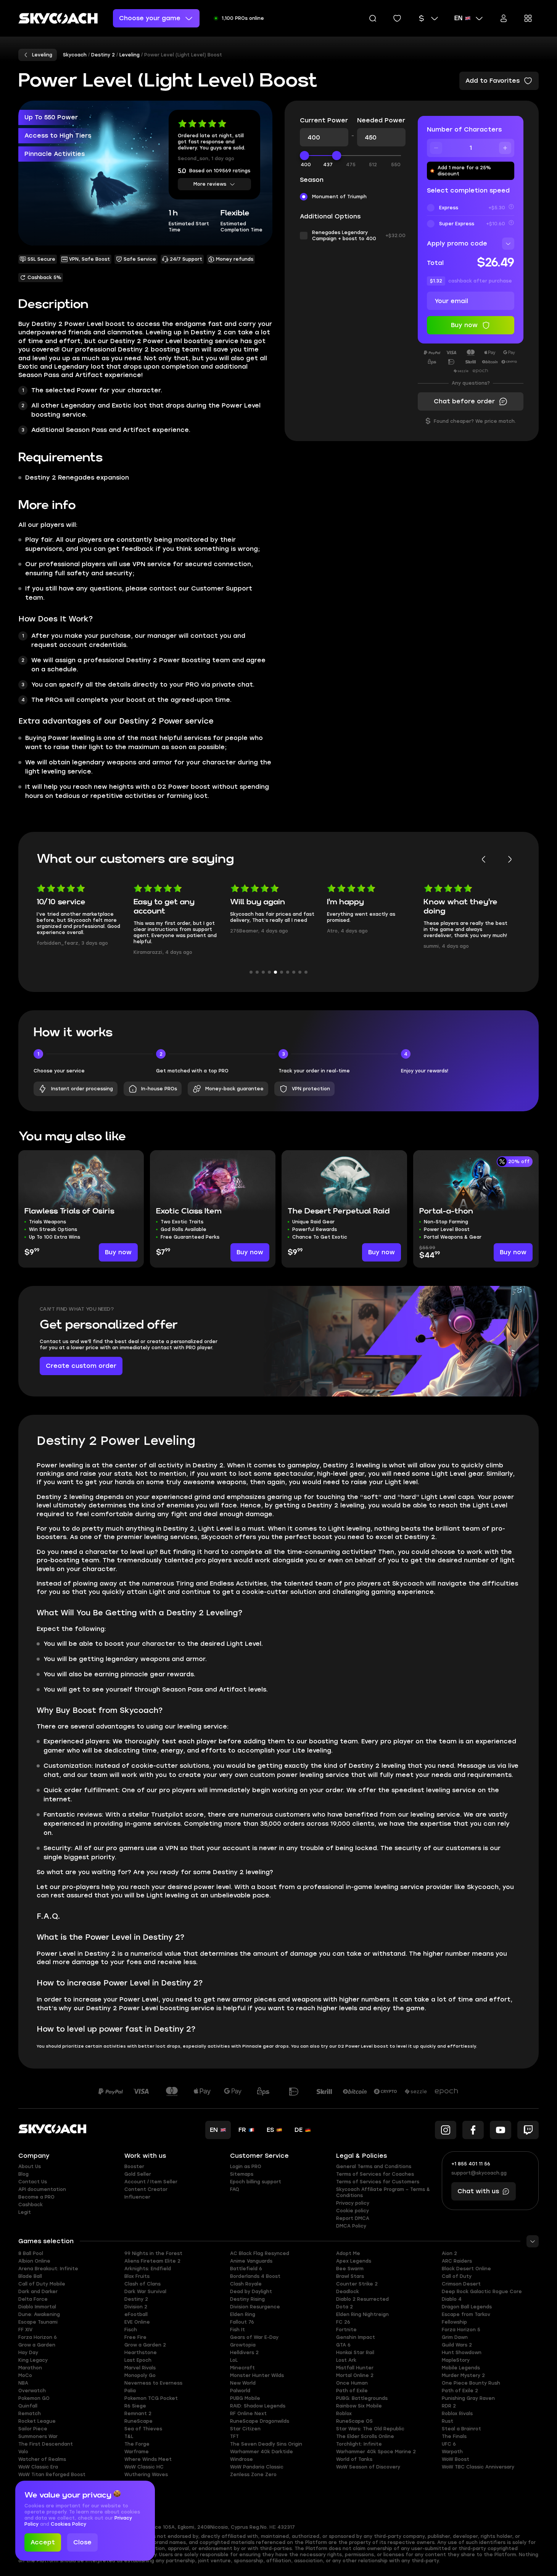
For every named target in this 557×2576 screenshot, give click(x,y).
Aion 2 (449, 2253)
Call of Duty (457, 2276)
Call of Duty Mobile (42, 2284)
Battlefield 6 (246, 2269)
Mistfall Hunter (355, 2368)
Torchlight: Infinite (359, 2444)
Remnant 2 (138, 2414)
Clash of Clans (142, 2284)
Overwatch (32, 2391)
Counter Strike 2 (357, 2284)
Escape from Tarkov (466, 2314)
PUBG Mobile (245, 2398)
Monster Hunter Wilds (257, 2375)
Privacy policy (353, 2203)
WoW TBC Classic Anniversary (478, 2467)
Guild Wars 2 (457, 2345)
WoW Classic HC (144, 2467)
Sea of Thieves (143, 2429)
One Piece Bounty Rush (471, 2383)
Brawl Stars (350, 2276)
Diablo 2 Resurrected (362, 2299)
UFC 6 (449, 2444)
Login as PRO (246, 2167)
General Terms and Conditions (374, 2167)
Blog (23, 2174)
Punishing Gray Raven (468, 2398)
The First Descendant (46, 2444)
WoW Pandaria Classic (257, 2467)
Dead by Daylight (251, 2292)
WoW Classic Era (38, 2467)
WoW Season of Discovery (368, 2467)
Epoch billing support (256, 2182)
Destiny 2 (136, 2299)
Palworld (240, 2391)
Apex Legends (354, 2261)
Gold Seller (138, 2174)
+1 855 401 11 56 (471, 2164)
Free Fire (135, 2337)
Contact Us (33, 2182)
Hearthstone (141, 2353)
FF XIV (25, 2330)
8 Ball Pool (31, 2253)
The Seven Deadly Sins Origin (266, 2444)
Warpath (452, 2452)
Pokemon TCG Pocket (151, 2398)
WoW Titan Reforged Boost (52, 2475)
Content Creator (146, 2189)
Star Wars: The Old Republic (370, 2429)
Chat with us (478, 2191)
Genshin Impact (356, 2337)
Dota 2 (345, 2307)
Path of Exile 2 (460, 2391)
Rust (448, 2421)
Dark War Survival (145, 2292)
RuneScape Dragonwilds (260, 2421)
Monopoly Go (140, 2375)
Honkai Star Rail (355, 2353)
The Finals (454, 2436)
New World (243, 2383)
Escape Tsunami (38, 2322)
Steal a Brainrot (461, 2429)
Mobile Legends (461, 2368)
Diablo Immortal (37, 2307)
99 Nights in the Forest (153, 2253)
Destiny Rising (247, 2299)
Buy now (118, 1252)
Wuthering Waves (146, 2475)
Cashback (31, 2205)
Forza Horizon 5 (461, 2330)
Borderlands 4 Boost (255, 2276)
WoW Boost (456, 2459)
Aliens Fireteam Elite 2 (152, 2261)
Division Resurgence (255, 2307)
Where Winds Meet (148, 2459)
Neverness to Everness (153, 2383)
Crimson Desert (461, 2284)
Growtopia (243, 2345)
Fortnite (346, 2330)
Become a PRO (36, 2197)
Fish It (237, 2330)
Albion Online (34, 2261)
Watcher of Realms (42, 2459)
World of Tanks (354, 2459)
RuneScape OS (354, 2421)
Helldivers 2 (244, 2353)
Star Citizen (245, 2429)
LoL (234, 2360)
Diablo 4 (452, 2299)
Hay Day (28, 2353)
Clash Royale (246, 2284)
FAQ (235, 2189)
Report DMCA (353, 2218)
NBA (23, 2383)
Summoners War (38, 2436)
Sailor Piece (33, 2429)
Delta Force (33, 2299)
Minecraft (242, 2368)
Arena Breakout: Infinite (48, 2269)
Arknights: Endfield (148, 2269)
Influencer (137, 2197)
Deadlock (348, 2292)
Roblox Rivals (457, 2414)
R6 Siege (135, 2406)
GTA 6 (343, 2345)
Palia (130, 2391)
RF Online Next (248, 2414)
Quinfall (28, 2406)
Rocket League (37, 2421)
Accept (43, 2542)
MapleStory (456, 2360)
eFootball (136, 2314)
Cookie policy (353, 2211)
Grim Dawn (455, 2337)
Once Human (352, 2383)
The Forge (137, 2444)
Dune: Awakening (39, 2314)
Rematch (30, 2414)
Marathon (30, 2368)
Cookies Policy (68, 2524)
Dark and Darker (38, 2292)
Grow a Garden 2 (145, 2345)
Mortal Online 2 (355, 2375)
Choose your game (150, 18)
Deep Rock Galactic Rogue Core (482, 2292)
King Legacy (33, 2360)
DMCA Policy (351, 2226)
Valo (23, 2452)
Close (82, 2542)
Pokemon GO (34, 2398)
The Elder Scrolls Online (365, 2436)
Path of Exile (352, 2391)
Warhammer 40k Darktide (262, 2452)
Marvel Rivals (140, 2368)
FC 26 (343, 2322)
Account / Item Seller (151, 2182)
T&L (129, 2436)
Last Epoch (138, 2360)
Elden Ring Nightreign (362, 2314)
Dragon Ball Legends (467, 2307)
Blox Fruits (137, 2276)
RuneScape (138, 2421)
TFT (234, 2436)
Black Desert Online (466, 2269)
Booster (134, 2167)
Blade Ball (30, 2276)
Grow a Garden (37, 2345)
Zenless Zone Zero (253, 2475)
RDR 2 (449, 2406)
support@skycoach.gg (479, 2173)
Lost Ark (346, 2360)
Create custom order (81, 1366)
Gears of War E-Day (254, 2337)
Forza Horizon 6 (38, 2337)
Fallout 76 (242, 2322)
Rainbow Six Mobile (359, 2406)
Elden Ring (243, 2314)
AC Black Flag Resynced (260, 2253)
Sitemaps (242, 2174)
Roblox (344, 2414)
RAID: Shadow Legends (258, 2406)
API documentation (42, 2189)
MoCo (25, 2375)
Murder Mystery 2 (463, 2375)
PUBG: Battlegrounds (362, 2398)
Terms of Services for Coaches (375, 2174)
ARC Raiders (457, 2261)
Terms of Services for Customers (378, 2182)
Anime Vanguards (251, 2261)
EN (458, 18)
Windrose (241, 2459)
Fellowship (454, 2322)
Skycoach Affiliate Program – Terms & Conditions (383, 2192)
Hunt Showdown (462, 2353)
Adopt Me (348, 2253)
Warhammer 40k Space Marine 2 (376, 2452)
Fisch (131, 2330)
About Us (30, 2167)
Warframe (137, 2452)
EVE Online (137, 2322)
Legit (25, 2212)
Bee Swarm (350, 2269)
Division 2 (136, 2307)
